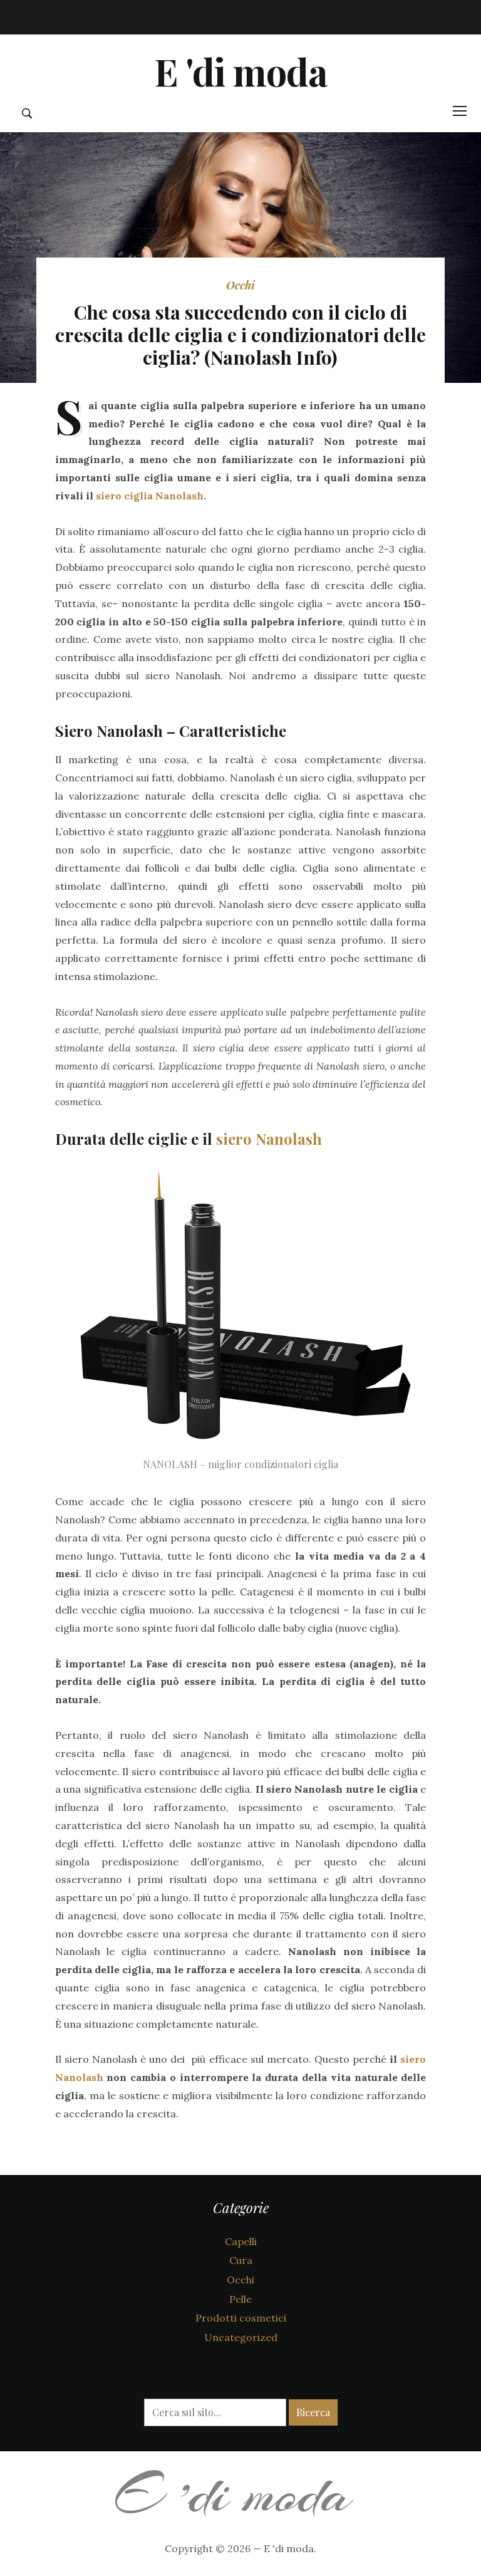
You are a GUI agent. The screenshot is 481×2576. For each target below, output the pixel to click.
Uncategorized (241, 2337)
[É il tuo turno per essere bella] (241, 2489)
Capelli (241, 2241)
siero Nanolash (269, 1139)
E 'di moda (240, 71)
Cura (241, 2260)
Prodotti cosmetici (241, 2318)
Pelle (240, 2299)
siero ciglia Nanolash (150, 496)
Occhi (240, 285)
